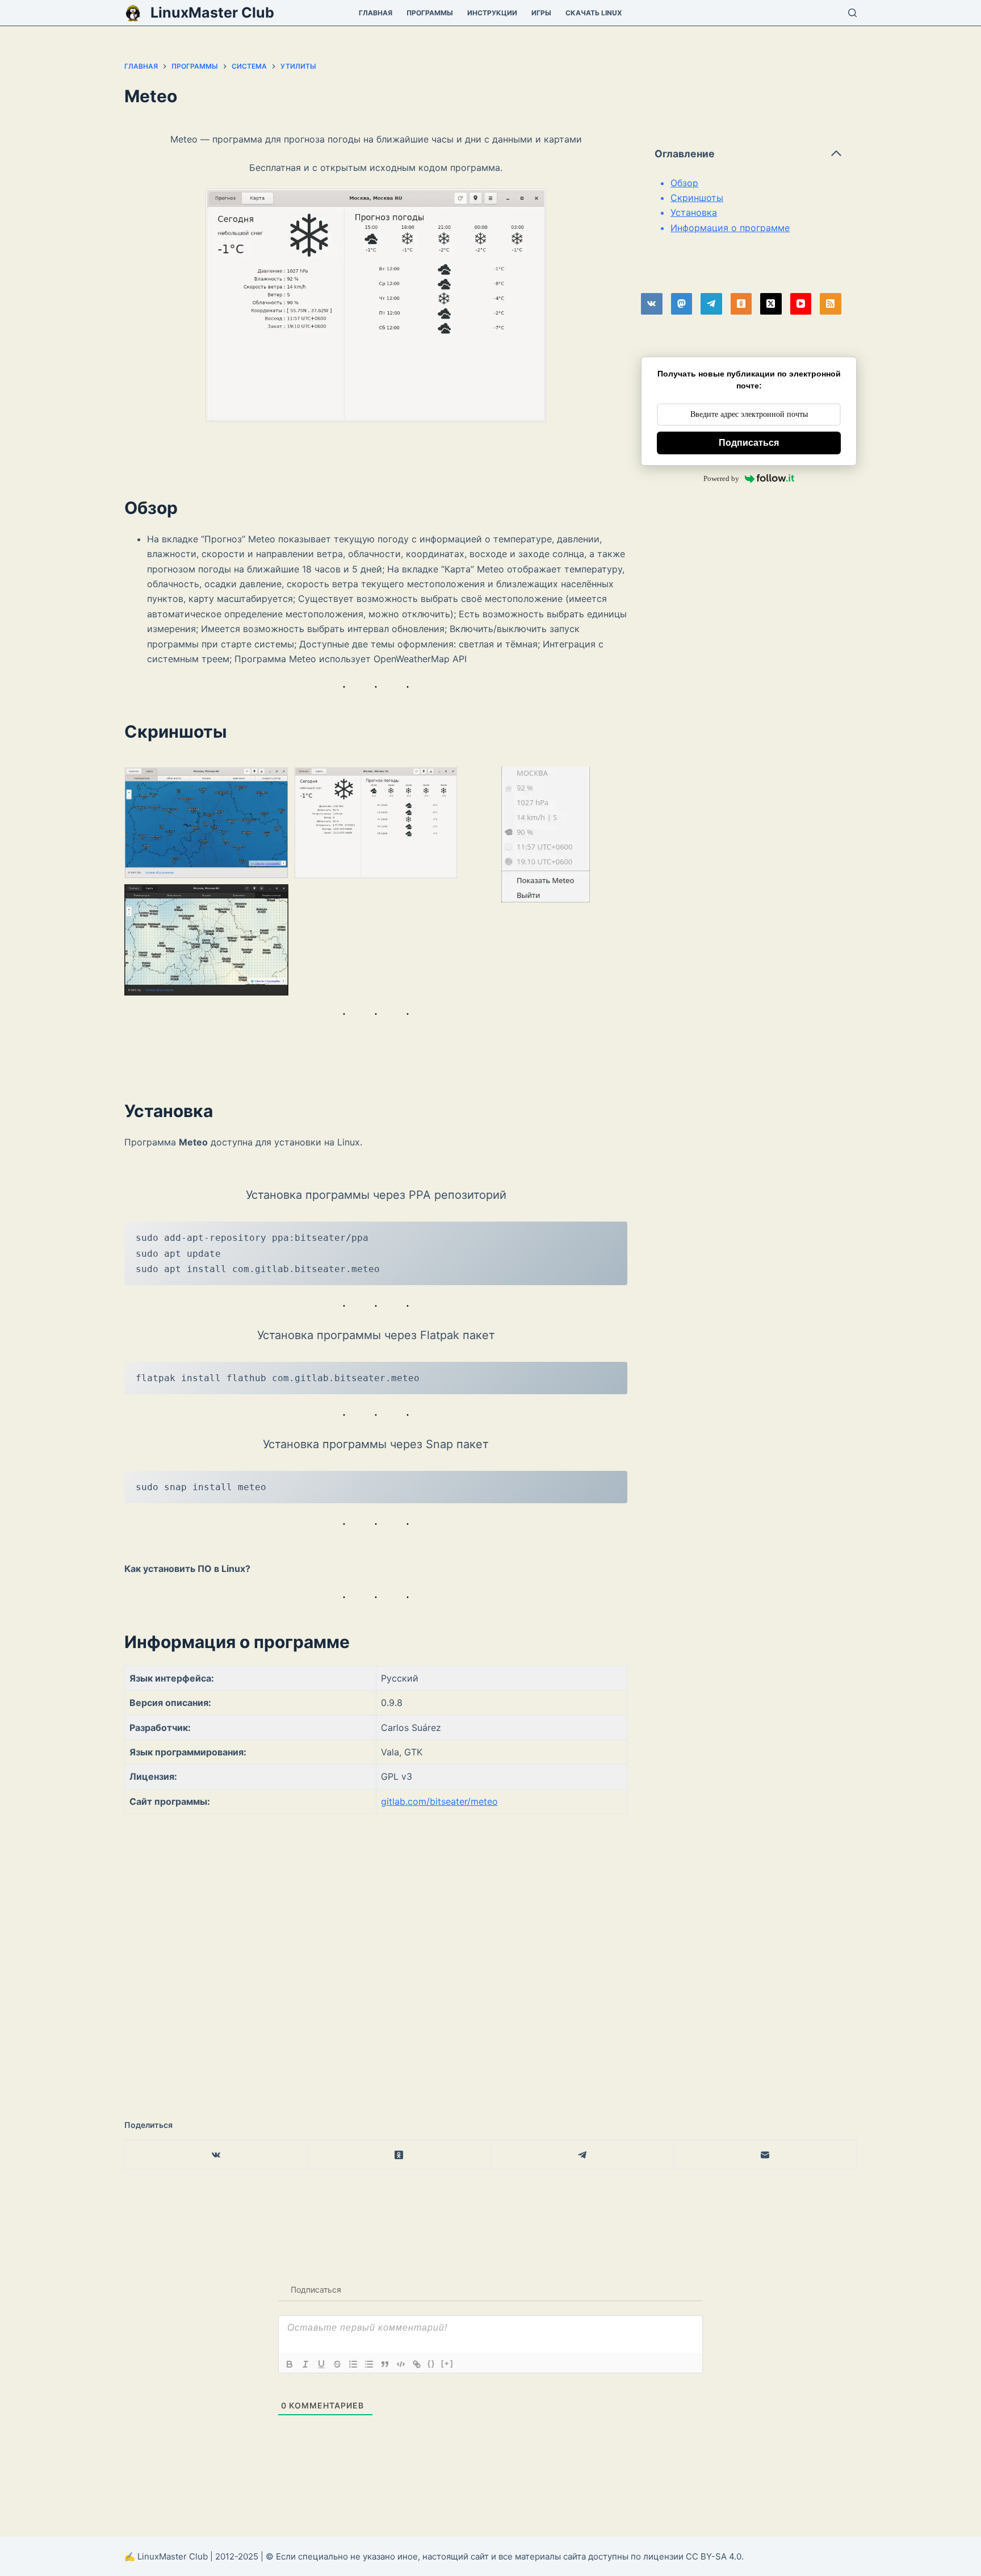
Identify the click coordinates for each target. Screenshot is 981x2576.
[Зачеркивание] (337, 2364)
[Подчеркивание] (321, 2364)
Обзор (684, 183)
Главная (376, 13)
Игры (541, 13)
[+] (447, 2363)
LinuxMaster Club (212, 12)
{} (431, 2363)
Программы (430, 13)
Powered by (721, 478)
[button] (206, 822)
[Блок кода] (401, 2364)
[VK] (652, 304)
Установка (694, 212)
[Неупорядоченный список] (369, 2364)
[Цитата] (385, 2364)
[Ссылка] (417, 2364)
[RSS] (831, 304)
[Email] (765, 2155)
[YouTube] (801, 304)
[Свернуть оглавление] (836, 153)
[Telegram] (711, 304)
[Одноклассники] (741, 304)
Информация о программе (730, 228)
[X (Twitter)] (771, 304)
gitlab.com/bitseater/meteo (439, 1801)
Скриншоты (697, 198)
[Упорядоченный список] (353, 2364)
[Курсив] (305, 2364)
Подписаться (749, 443)
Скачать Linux (594, 13)
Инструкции (492, 13)
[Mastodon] (682, 304)
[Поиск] (852, 13)
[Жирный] (290, 2364)
